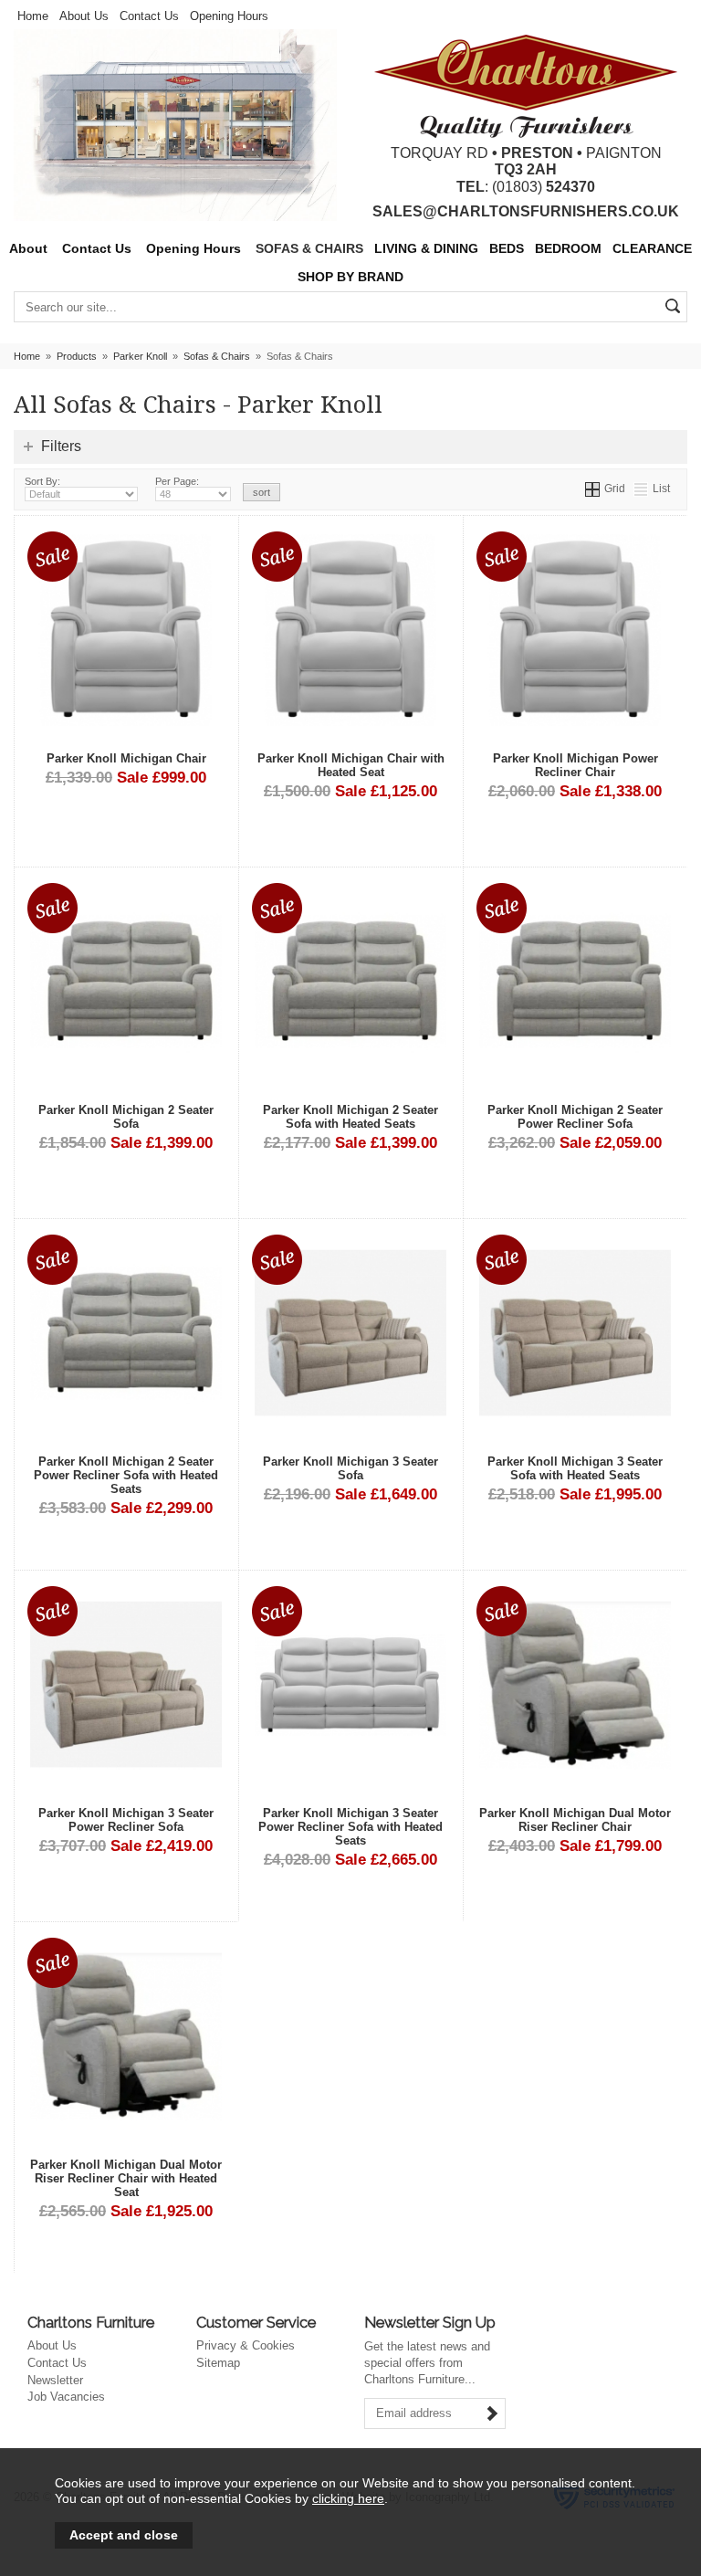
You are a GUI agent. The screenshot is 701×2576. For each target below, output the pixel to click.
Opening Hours (229, 16)
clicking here (348, 2498)
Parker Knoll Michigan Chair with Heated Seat (351, 765)
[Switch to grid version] (593, 488)
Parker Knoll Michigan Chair (126, 758)
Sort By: (42, 481)
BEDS (507, 249)
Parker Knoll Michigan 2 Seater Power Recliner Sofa (575, 1117)
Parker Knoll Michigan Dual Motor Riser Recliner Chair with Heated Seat (126, 2178)
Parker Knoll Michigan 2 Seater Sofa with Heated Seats (350, 1117)
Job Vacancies (66, 2397)
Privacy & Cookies (246, 2345)
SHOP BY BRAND (350, 277)
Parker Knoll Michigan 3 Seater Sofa (350, 1468)
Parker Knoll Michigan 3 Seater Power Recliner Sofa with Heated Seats (350, 1827)
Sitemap (218, 2363)
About (28, 249)
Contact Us (149, 16)
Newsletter (55, 2380)
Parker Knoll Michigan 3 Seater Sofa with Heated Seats (575, 1468)
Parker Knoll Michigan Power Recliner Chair (575, 765)
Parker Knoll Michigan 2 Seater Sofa (126, 1117)
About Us (84, 16)
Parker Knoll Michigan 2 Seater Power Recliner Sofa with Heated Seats (126, 1475)
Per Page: (177, 481)
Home (33, 16)
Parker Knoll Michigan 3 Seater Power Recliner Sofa (126, 1820)
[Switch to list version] (642, 488)
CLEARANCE (652, 249)
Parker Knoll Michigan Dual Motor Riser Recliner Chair (575, 1820)
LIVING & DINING (426, 249)
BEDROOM (568, 249)
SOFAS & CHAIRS (309, 249)
